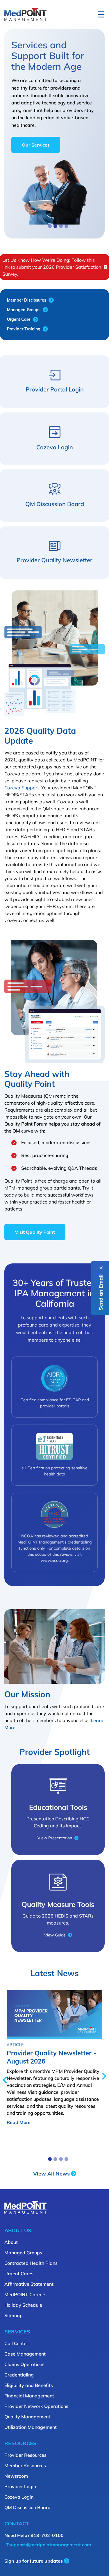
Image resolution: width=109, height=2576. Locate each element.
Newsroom (16, 2476)
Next (104, 2076)
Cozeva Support (22, 788)
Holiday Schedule (23, 2305)
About (11, 2242)
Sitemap (14, 2315)
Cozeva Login (19, 2497)
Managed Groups (23, 2253)
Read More (19, 2122)
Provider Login (20, 2486)
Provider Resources (25, 2455)
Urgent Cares (19, 2274)
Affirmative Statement (29, 2284)
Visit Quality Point (35, 1232)
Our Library (34, 127)
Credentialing (19, 2375)
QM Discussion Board (27, 2507)
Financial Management (29, 2396)
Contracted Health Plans (31, 2263)
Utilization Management (31, 2427)
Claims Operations (24, 2364)
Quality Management (27, 2417)
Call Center (16, 2343)
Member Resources (25, 2465)
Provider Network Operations (36, 2406)
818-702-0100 (47, 2535)
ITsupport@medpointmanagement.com (48, 2545)
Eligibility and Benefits (29, 2385)
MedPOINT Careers (25, 2294)
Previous (5, 2080)
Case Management (25, 2354)
